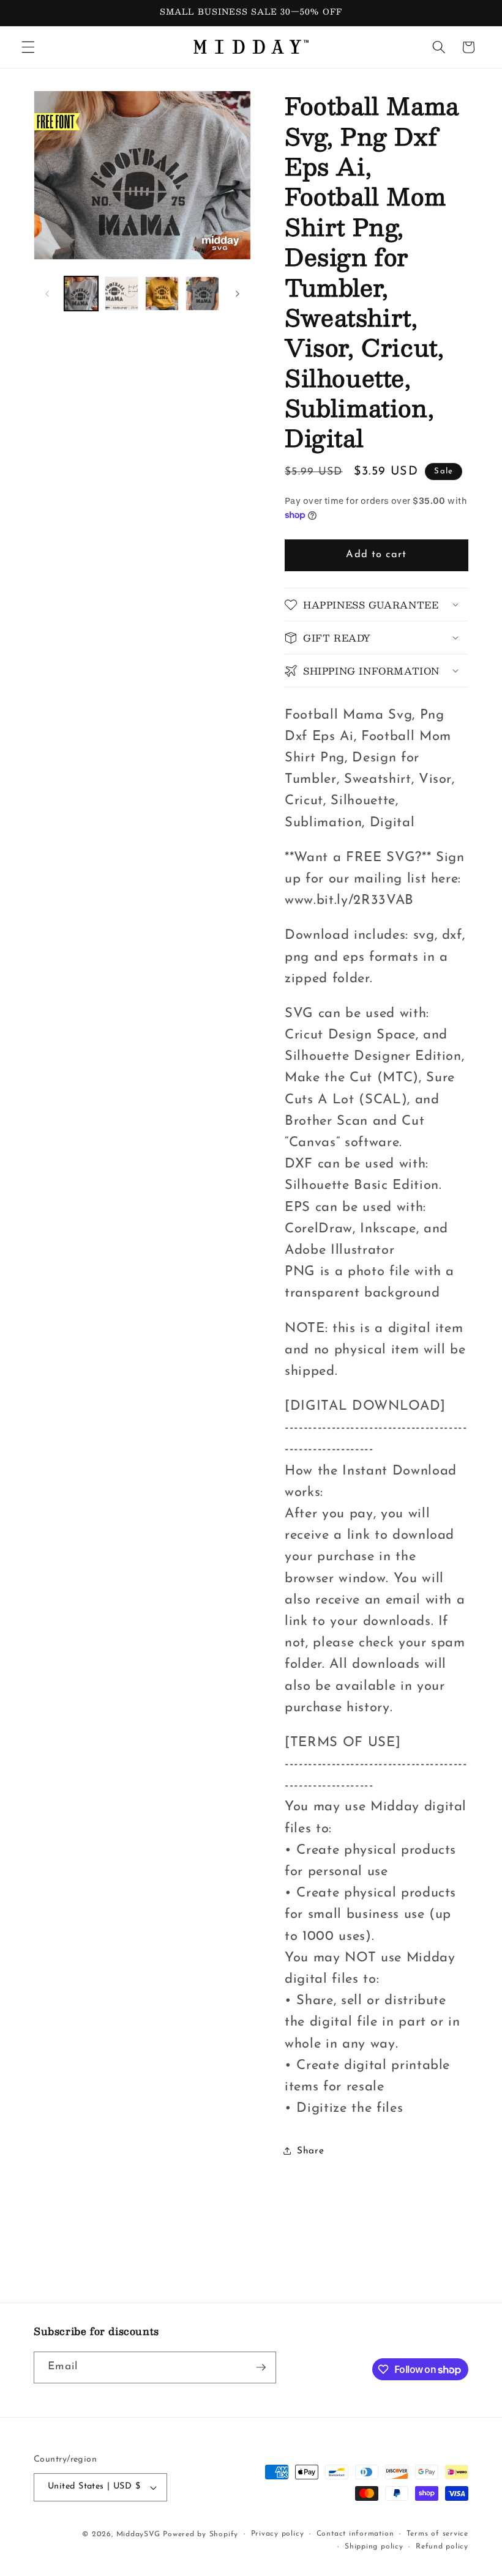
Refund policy (442, 2547)
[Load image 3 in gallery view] (162, 293)
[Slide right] (238, 294)
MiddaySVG (138, 2534)
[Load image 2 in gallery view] (122, 293)
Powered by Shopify (200, 2534)
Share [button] (310, 2151)
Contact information (355, 2534)
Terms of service (437, 2534)
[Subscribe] (261, 2367)
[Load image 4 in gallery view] (202, 293)
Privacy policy (278, 2534)
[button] (28, 47)
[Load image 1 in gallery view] (81, 293)
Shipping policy (374, 2547)
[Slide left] (47, 294)
